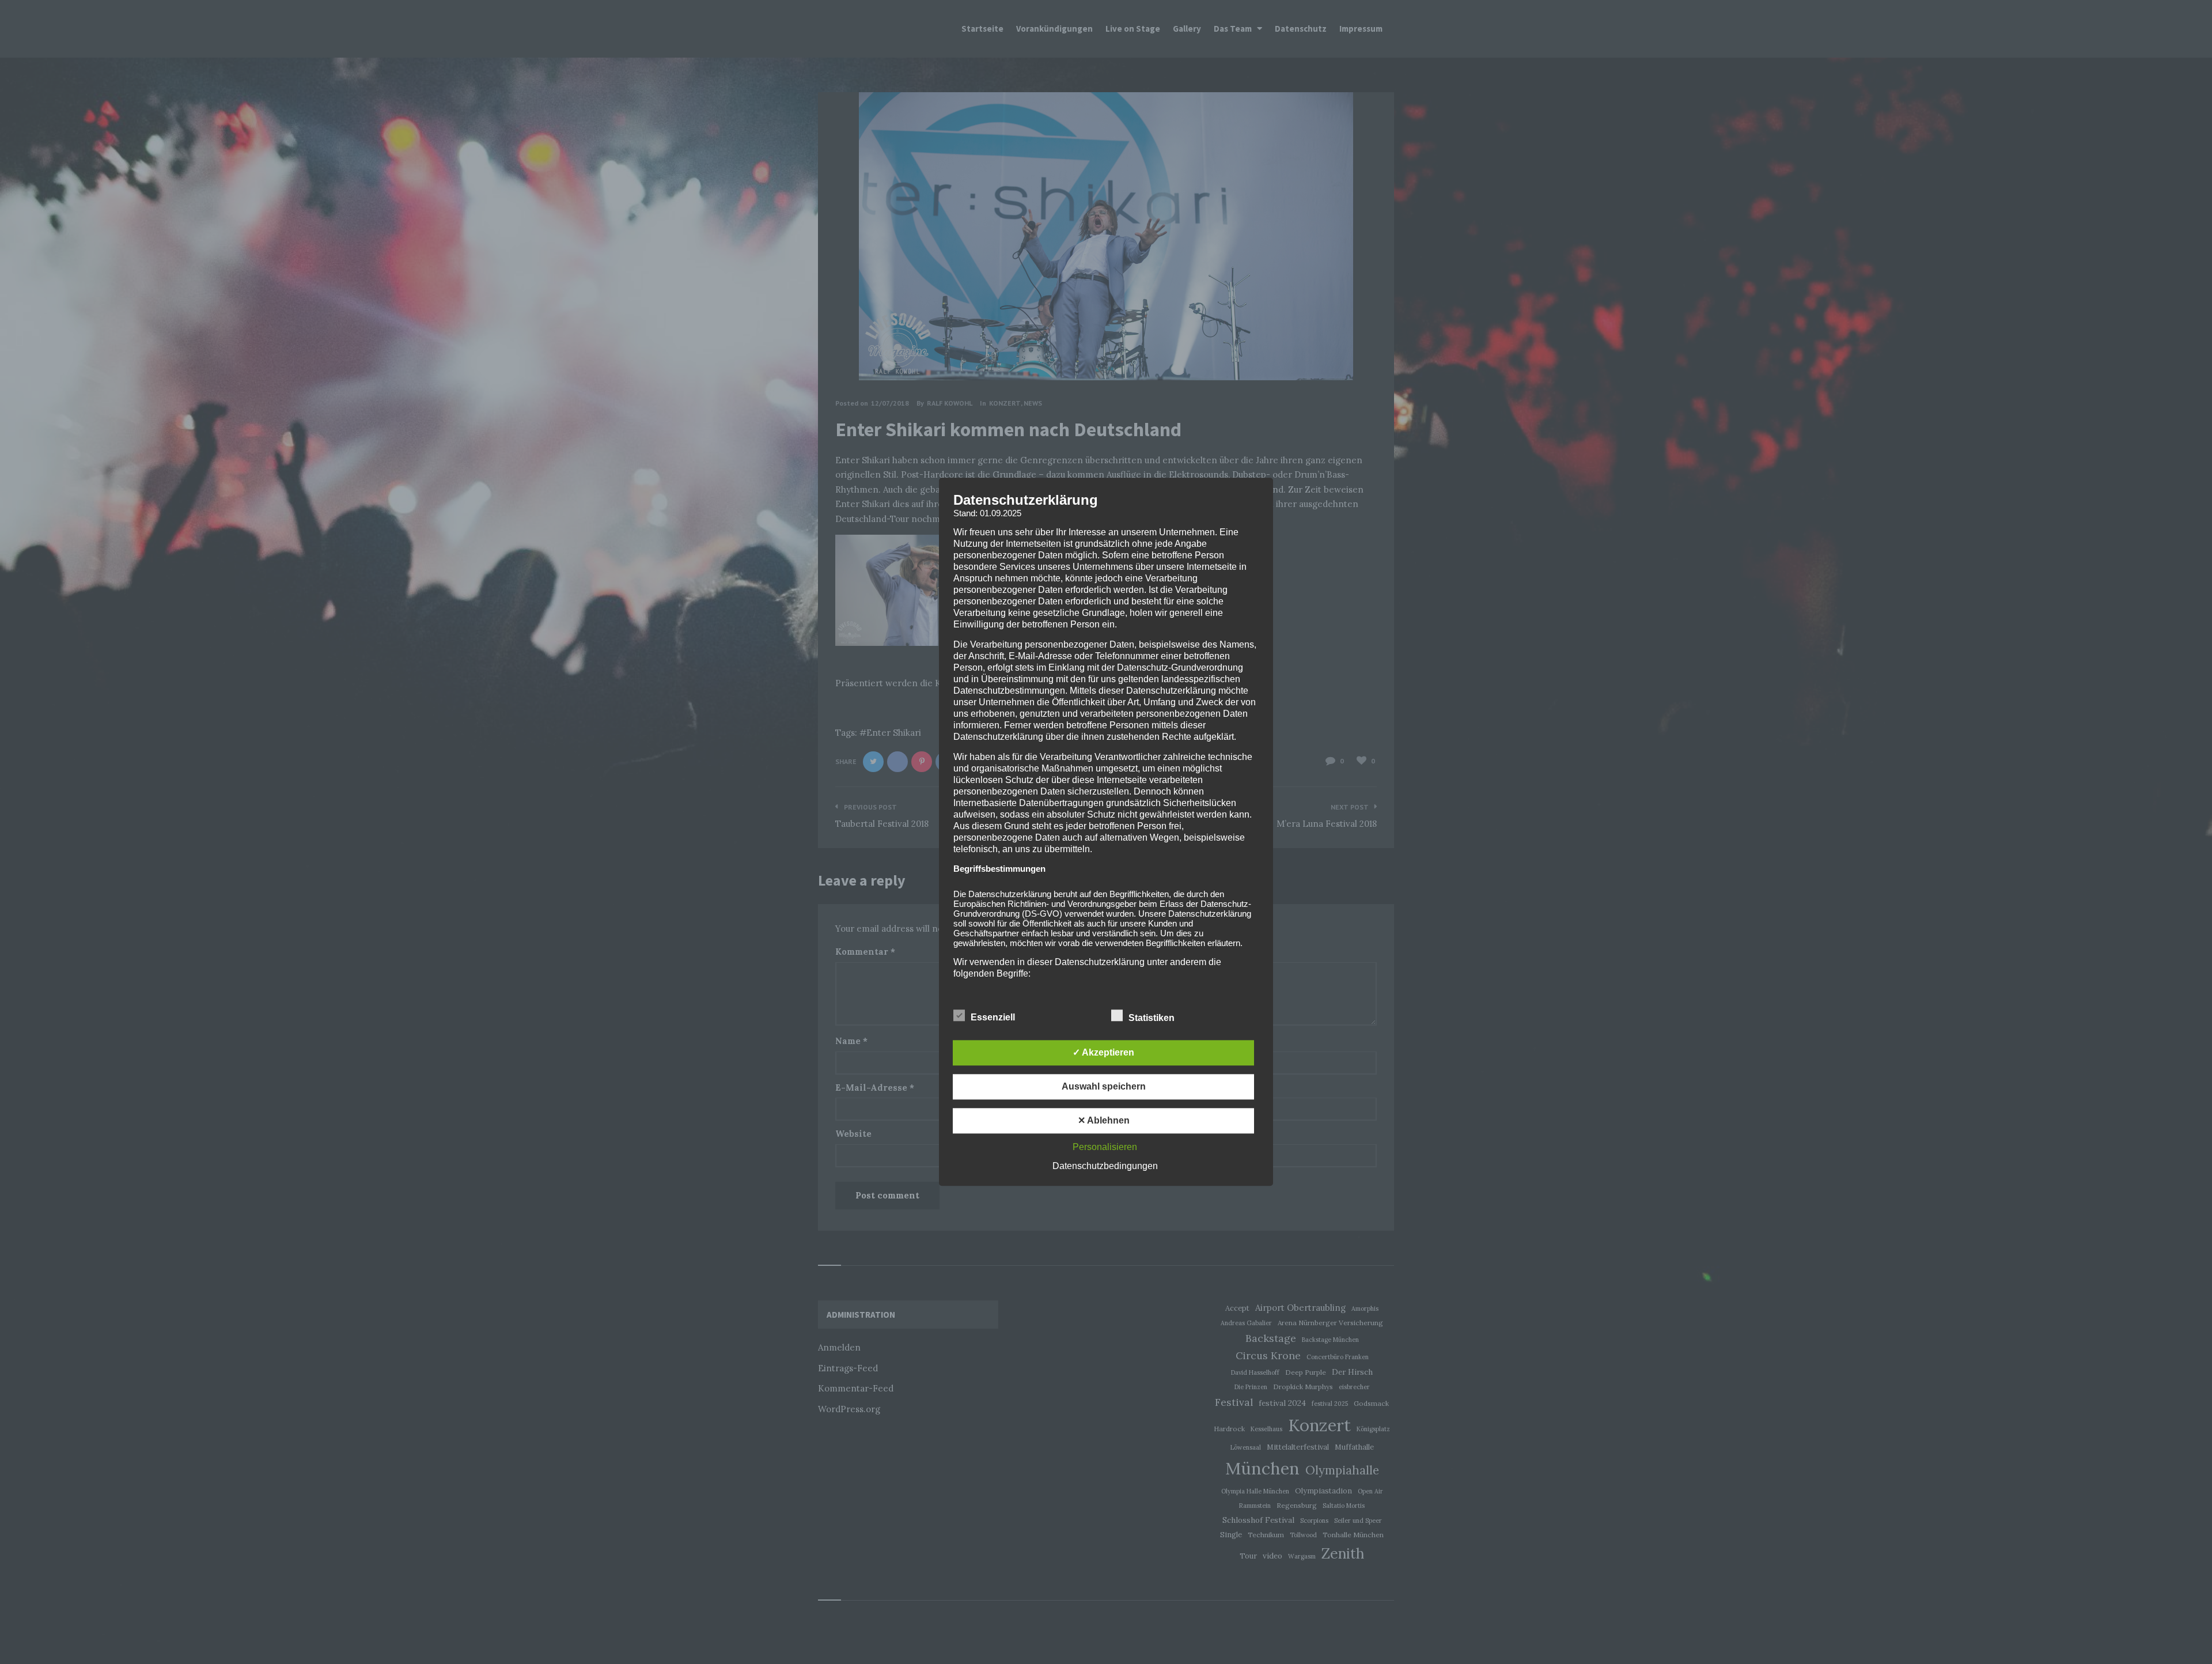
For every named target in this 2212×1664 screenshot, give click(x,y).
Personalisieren (1105, 1147)
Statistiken (1153, 1018)
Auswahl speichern (1104, 1087)
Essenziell (994, 1018)
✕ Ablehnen (1104, 1121)
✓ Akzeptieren (1103, 1053)
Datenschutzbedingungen (1105, 1166)
